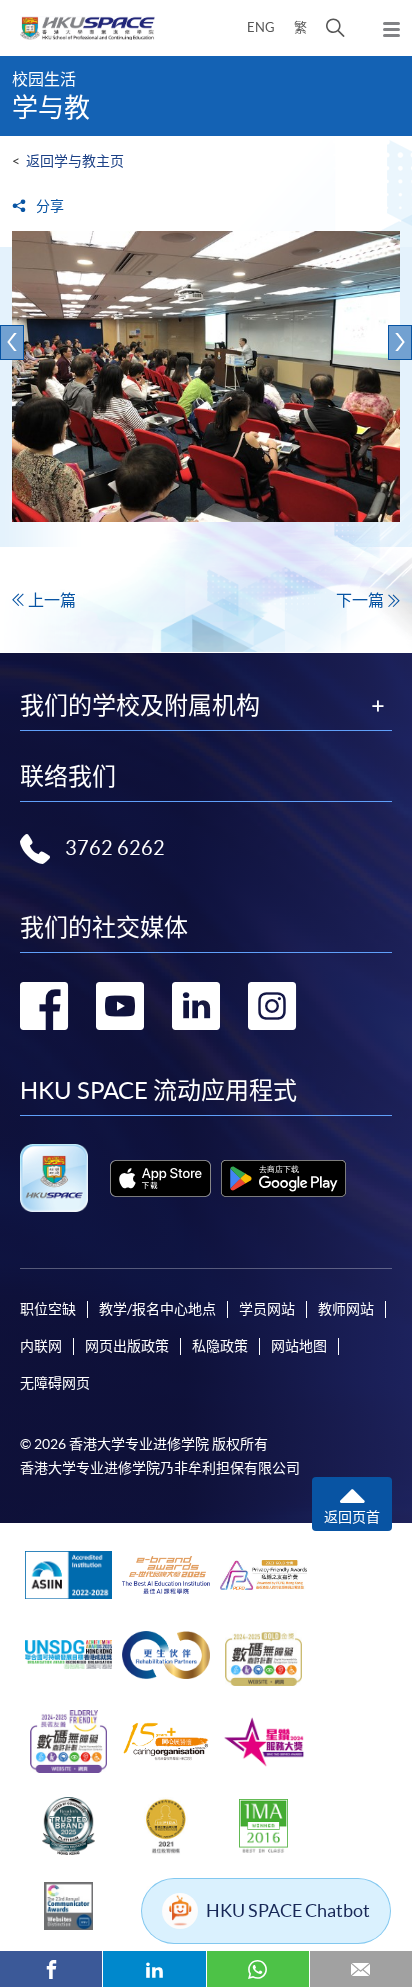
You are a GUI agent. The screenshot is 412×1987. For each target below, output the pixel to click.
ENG (261, 27)
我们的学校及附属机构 (140, 706)
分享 (48, 206)
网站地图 (299, 1346)
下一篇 (360, 600)
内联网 (41, 1346)
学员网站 (267, 1309)
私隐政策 (220, 1346)
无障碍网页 (55, 1383)
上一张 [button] (12, 342)
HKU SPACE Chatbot (288, 1910)
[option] (206, 389)
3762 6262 (115, 848)
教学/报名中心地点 (157, 1309)
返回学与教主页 (75, 161)
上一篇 (52, 600)
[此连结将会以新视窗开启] (160, 1178)
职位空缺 (48, 1309)
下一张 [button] (400, 342)
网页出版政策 (127, 1346)
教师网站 (346, 1309)
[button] (335, 28)
